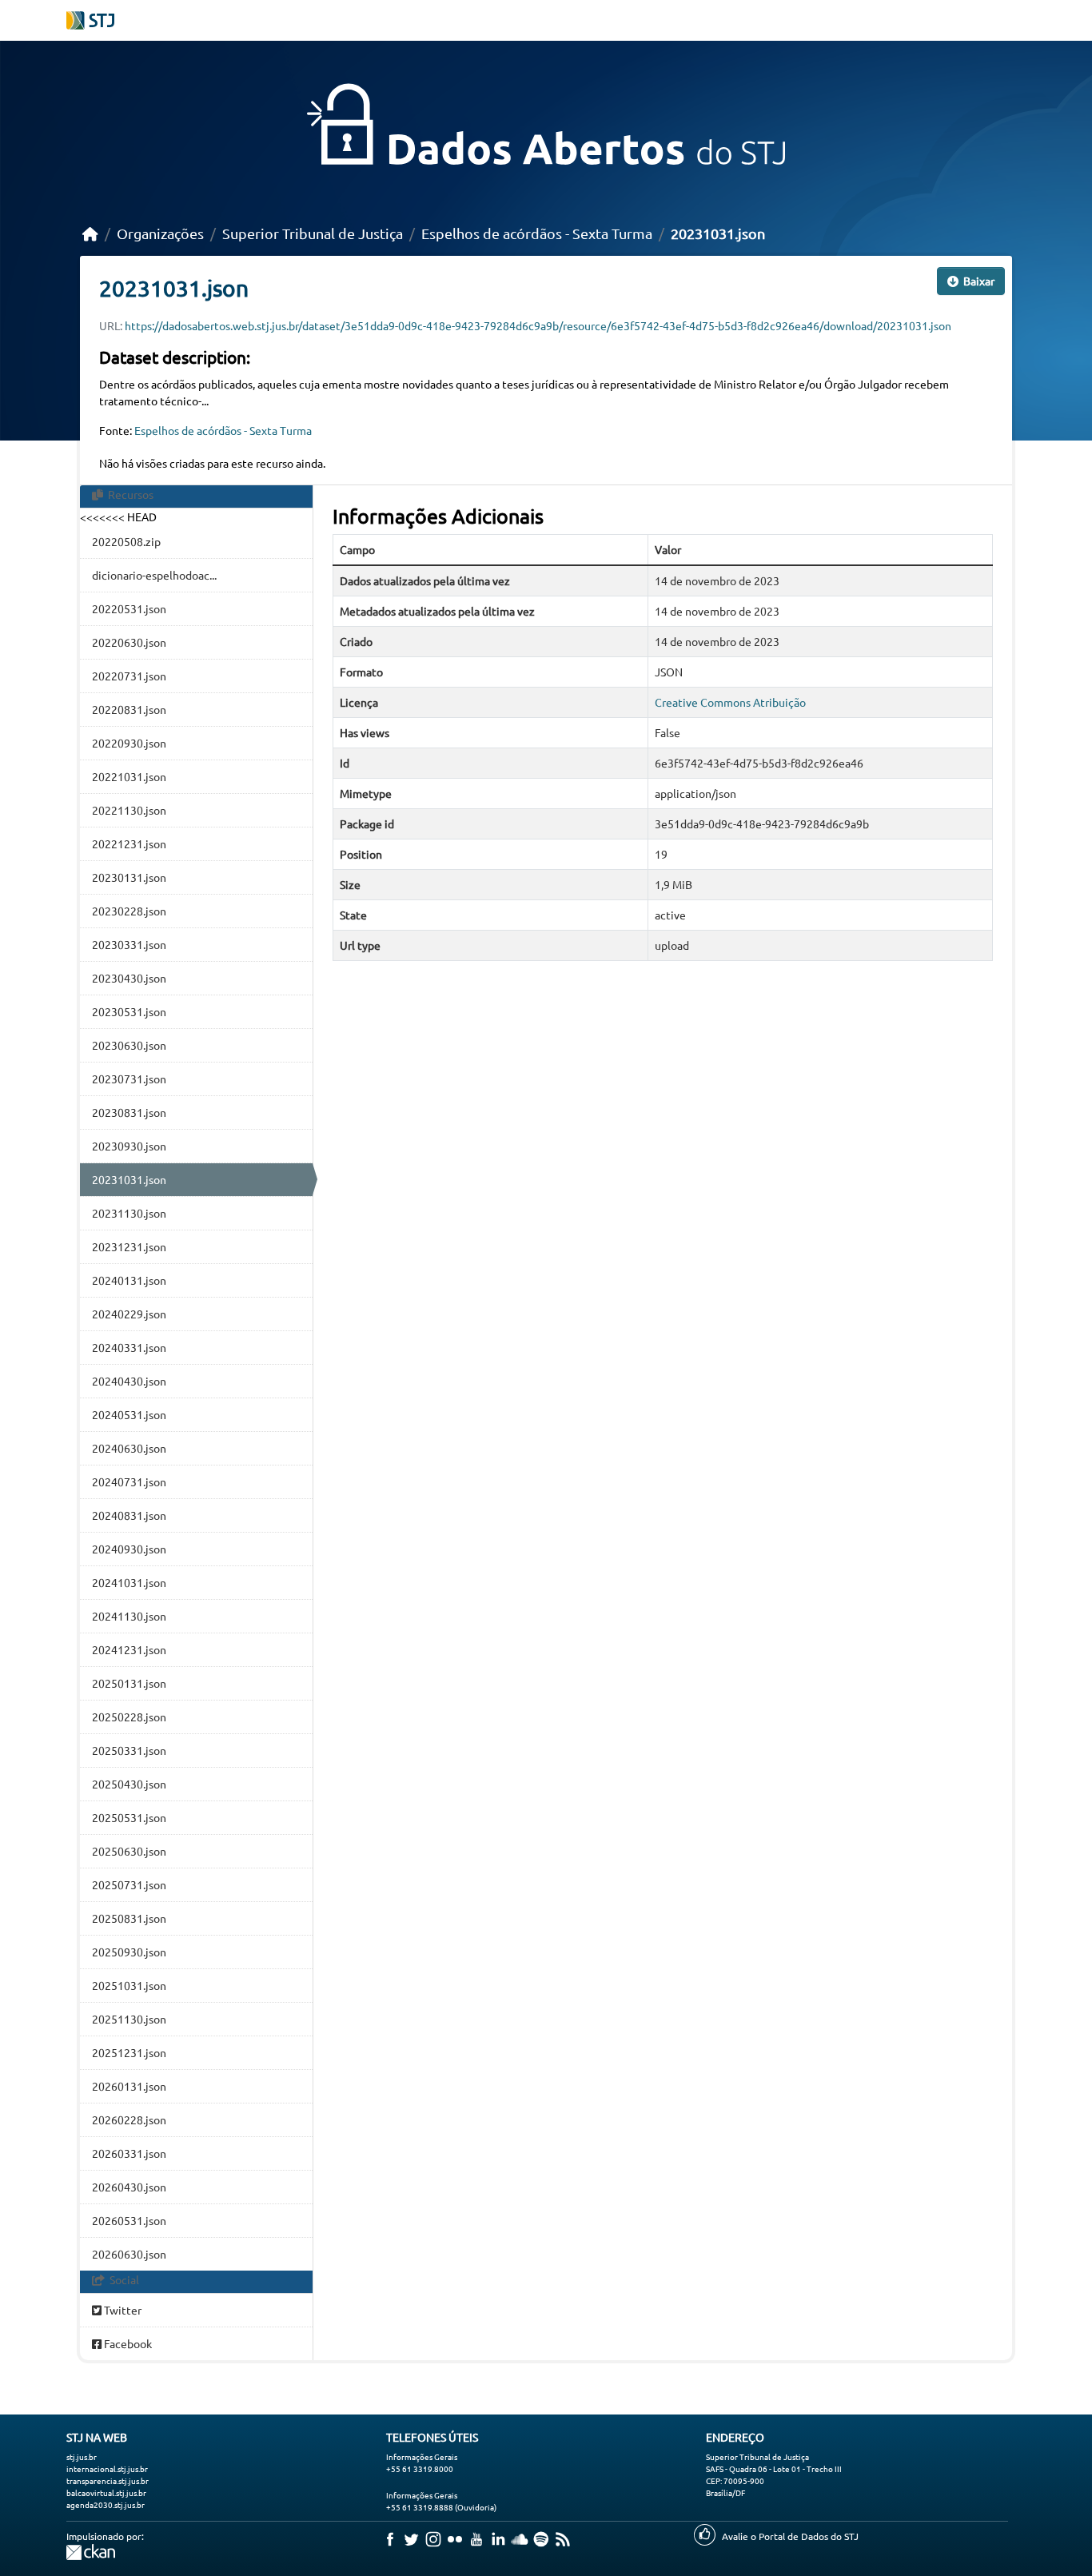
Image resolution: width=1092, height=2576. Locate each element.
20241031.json (129, 1582)
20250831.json (129, 1918)
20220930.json (129, 743)
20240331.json (129, 1347)
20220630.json (129, 642)
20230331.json (129, 944)
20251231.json (129, 2052)
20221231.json (129, 843)
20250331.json (129, 1750)
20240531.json (129, 1414)
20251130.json (129, 2019)
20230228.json (129, 911)
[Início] (90, 233)
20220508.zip (126, 541)
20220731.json (129, 676)
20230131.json (129, 877)
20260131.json (129, 2086)
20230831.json (129, 1112)
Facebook (127, 2343)
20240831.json (129, 1515)
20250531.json (129, 1817)
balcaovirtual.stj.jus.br (106, 2492)
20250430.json (129, 1784)
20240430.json (129, 1381)
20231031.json (718, 233)
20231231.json (129, 1246)
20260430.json (129, 2187)
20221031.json (129, 776)
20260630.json (129, 2254)
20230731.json (129, 1079)
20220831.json (129, 709)
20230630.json (129, 1045)
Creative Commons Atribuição (730, 702)
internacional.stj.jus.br (107, 2468)
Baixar (978, 281)
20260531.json (129, 2220)
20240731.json (129, 1481)
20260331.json (129, 2153)
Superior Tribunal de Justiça (313, 233)
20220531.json (129, 608)
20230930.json (129, 1146)
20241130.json (129, 1616)
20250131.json (129, 1683)
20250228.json (129, 1717)
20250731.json (129, 1884)
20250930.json (129, 1952)
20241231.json (129, 1649)
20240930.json (129, 1549)
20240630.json (129, 1448)
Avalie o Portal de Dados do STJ (790, 2536)
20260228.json (129, 2119)
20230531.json (129, 1011)
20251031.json (129, 1985)
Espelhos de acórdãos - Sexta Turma (537, 233)
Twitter (122, 2310)
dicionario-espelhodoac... (154, 575)
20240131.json (129, 1280)
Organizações (160, 233)
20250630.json (129, 1851)
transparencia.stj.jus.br (108, 2480)
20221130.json (129, 810)
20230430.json (129, 978)
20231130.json (129, 1213)
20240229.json (129, 1314)
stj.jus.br (82, 2456)
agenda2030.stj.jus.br (106, 2504)
